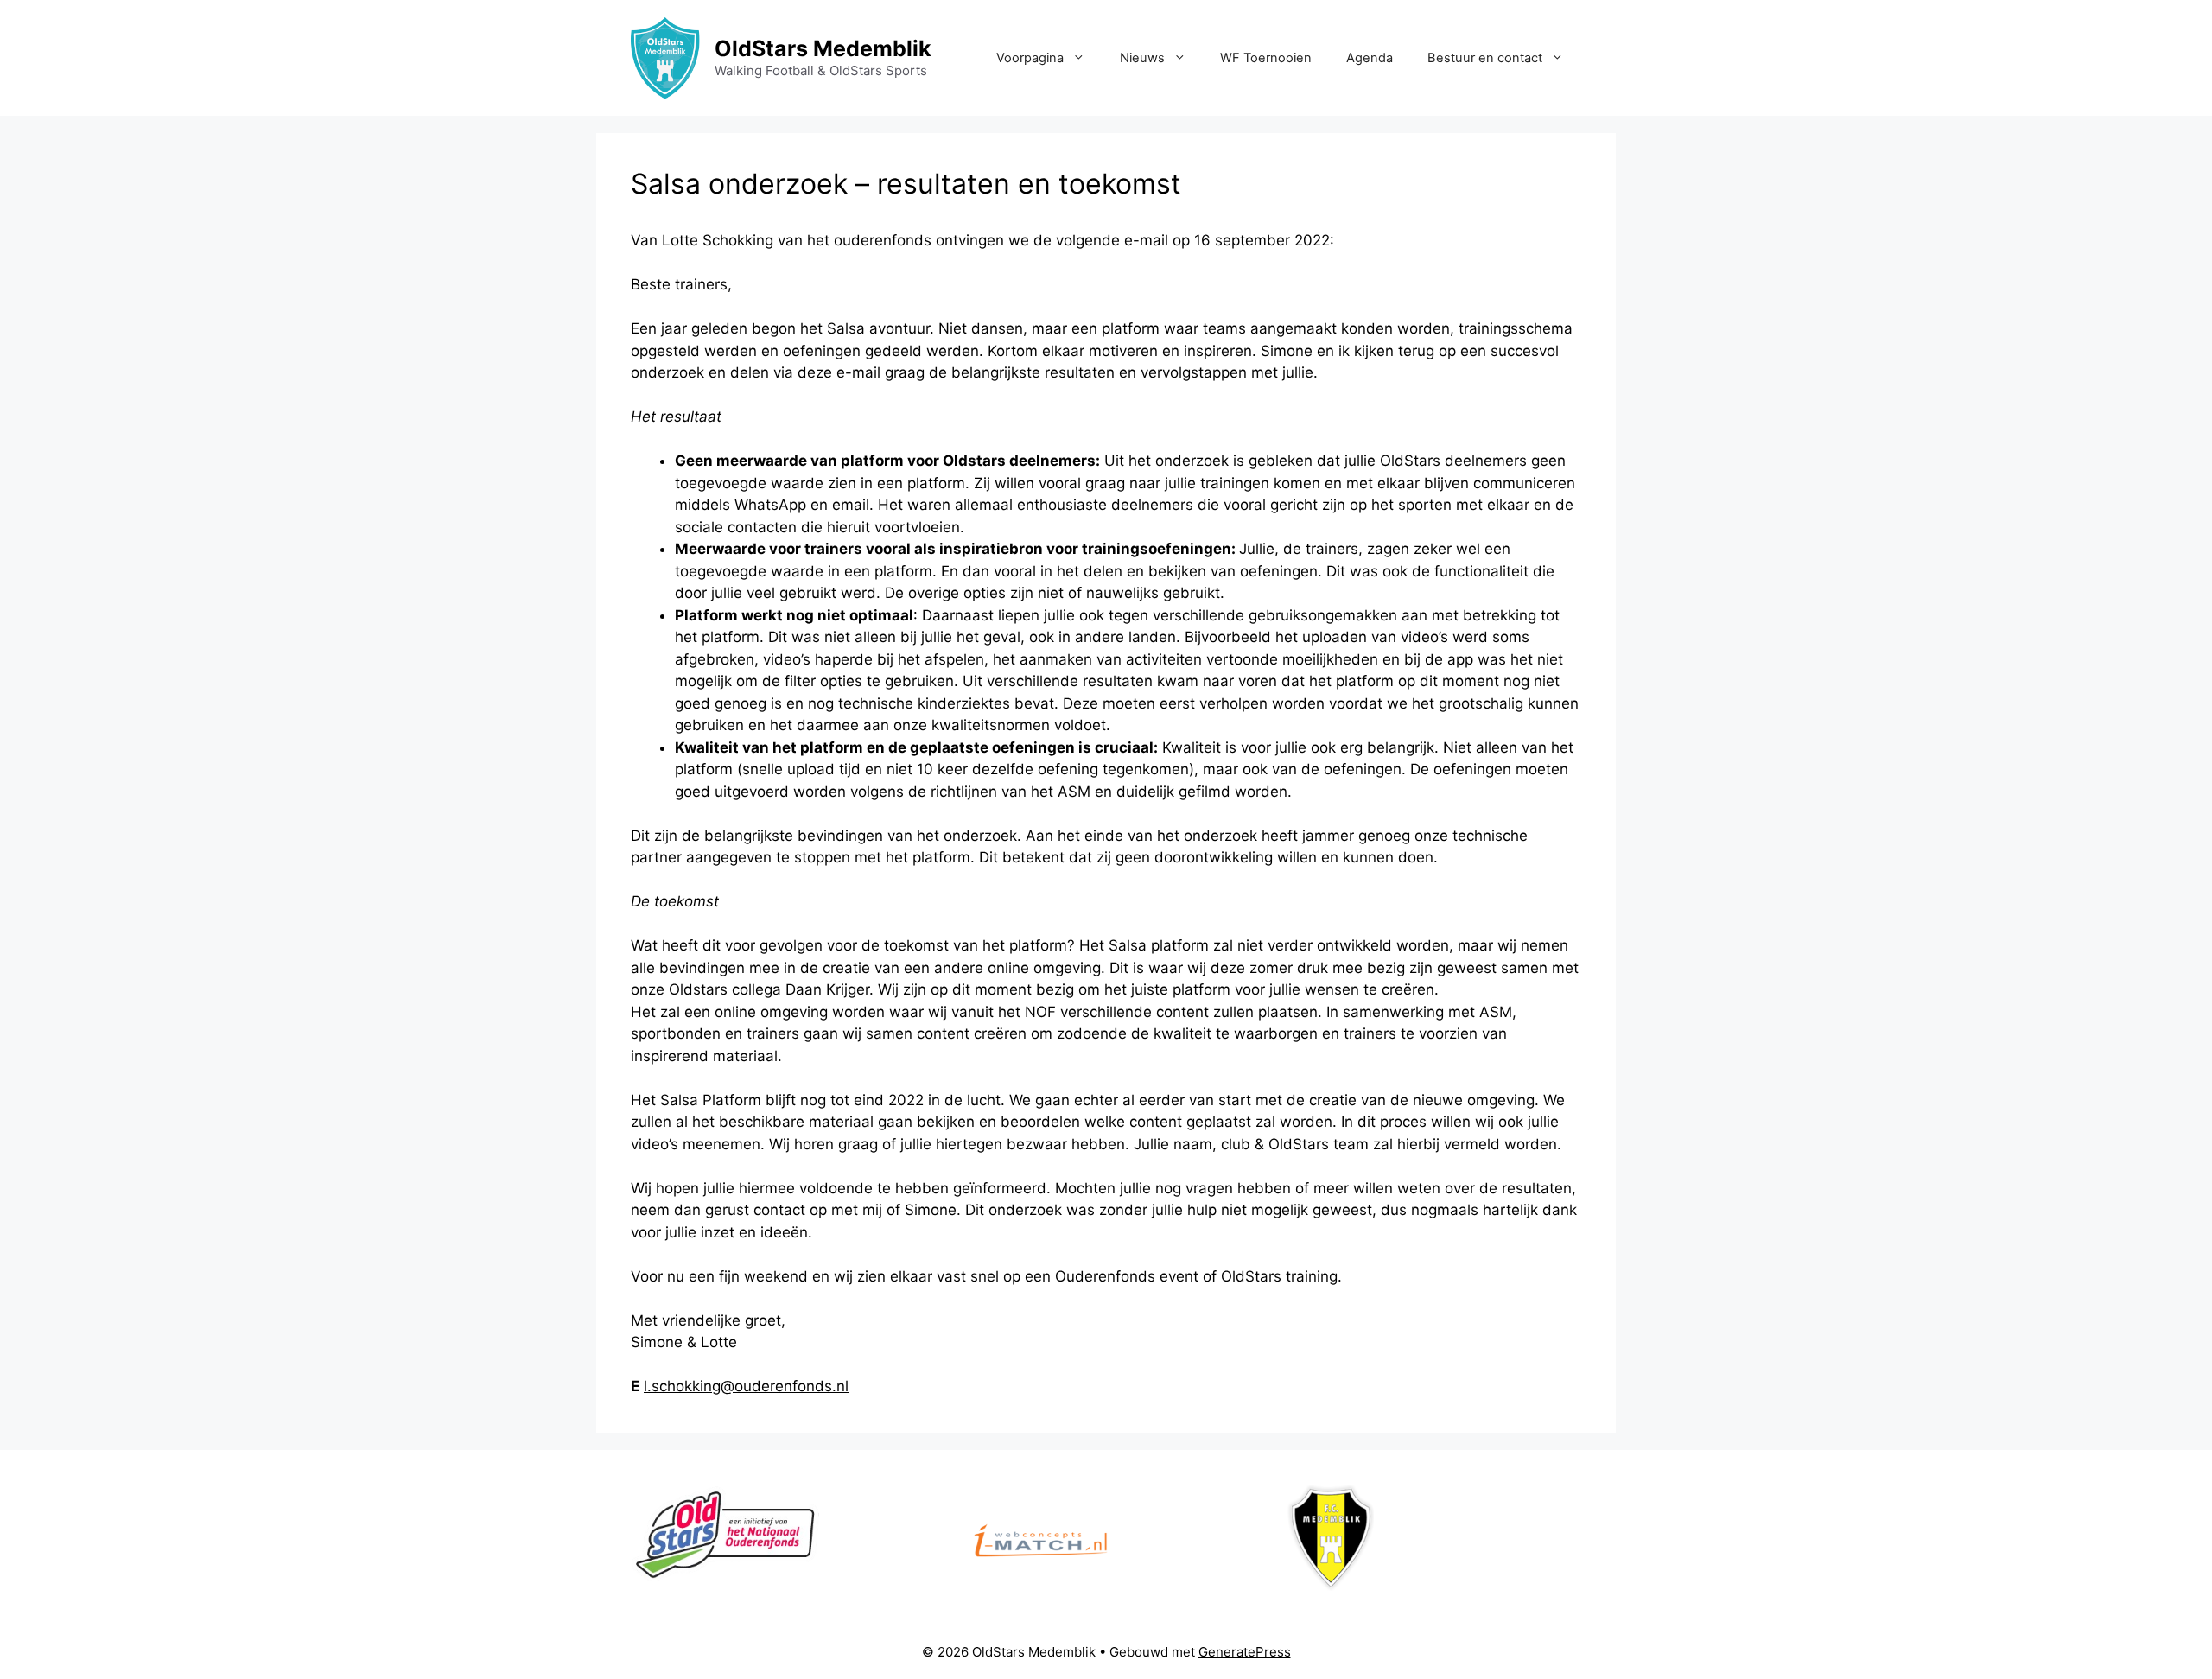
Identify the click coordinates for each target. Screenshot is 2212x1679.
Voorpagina (1030, 58)
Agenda (1370, 58)
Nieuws (1142, 58)
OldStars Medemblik (823, 48)
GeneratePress (1245, 1652)
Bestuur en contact (1485, 58)
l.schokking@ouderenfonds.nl (746, 1386)
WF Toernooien (1266, 58)
